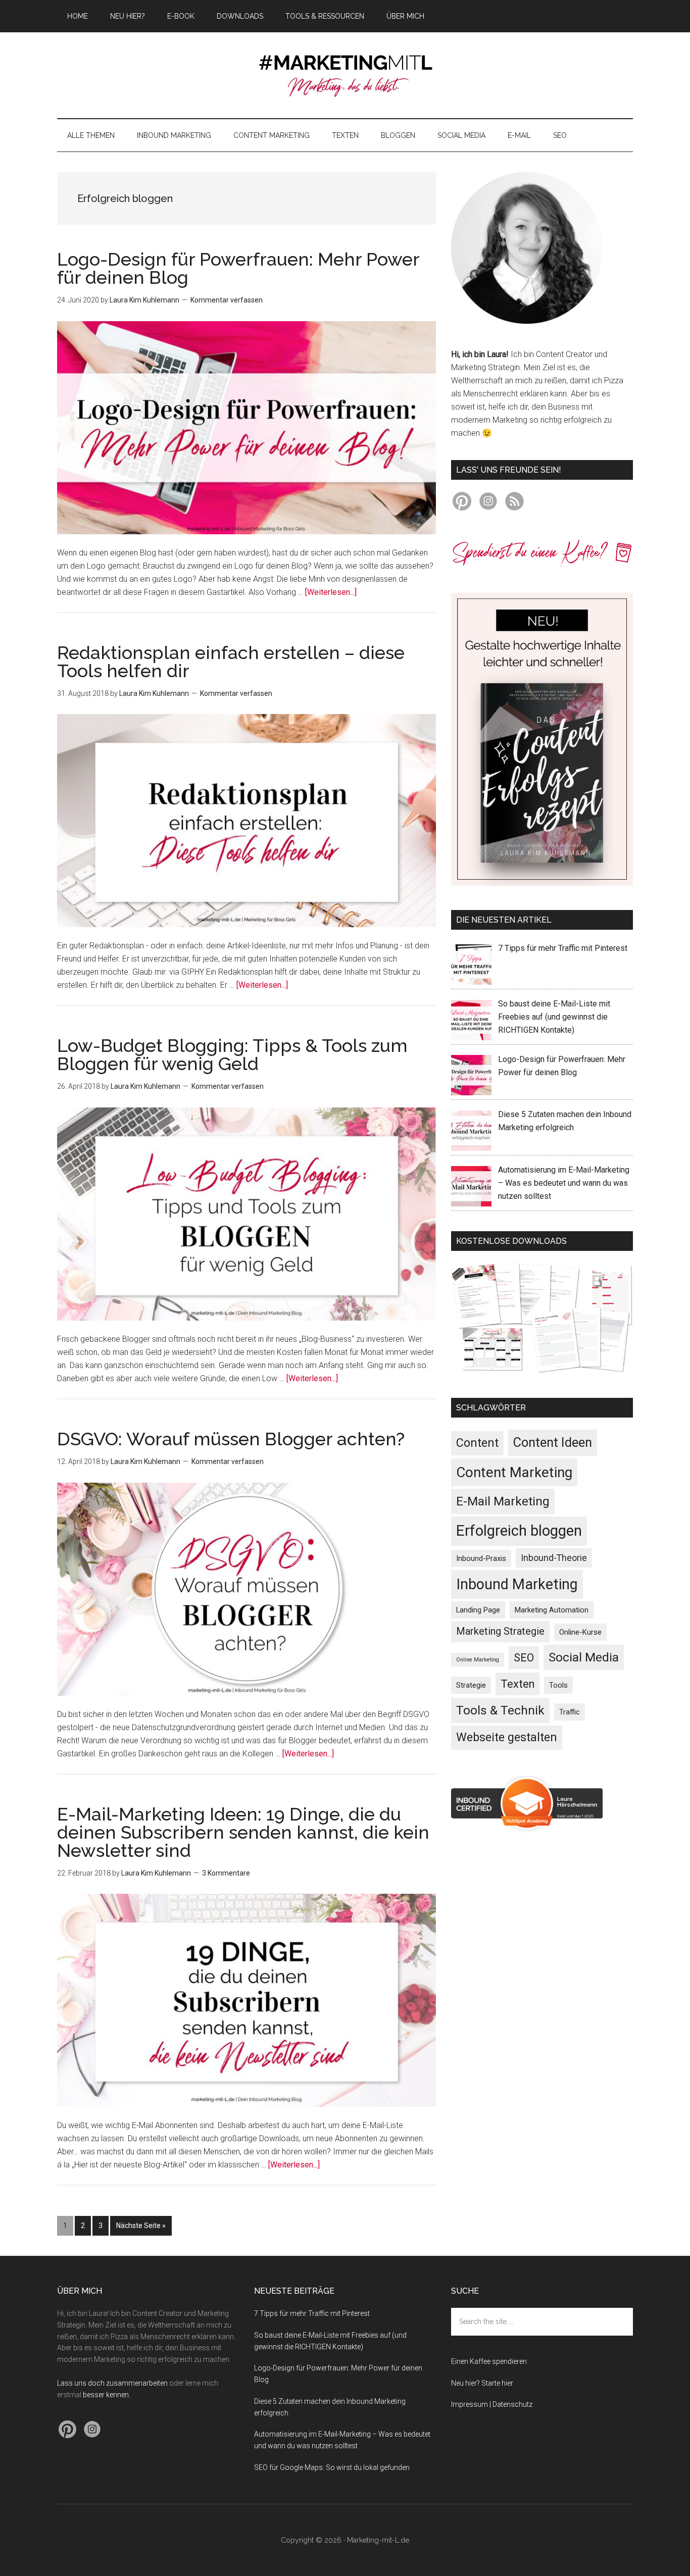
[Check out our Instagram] (488, 503)
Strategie (471, 1685)
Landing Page (478, 1610)
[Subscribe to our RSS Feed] (514, 503)
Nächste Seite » (144, 2225)
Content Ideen (553, 1442)
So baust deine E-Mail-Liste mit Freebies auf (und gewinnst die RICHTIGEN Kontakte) (554, 1017)
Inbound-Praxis (481, 1558)
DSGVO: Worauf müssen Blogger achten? (231, 1439)
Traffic (570, 1712)
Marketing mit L (345, 75)
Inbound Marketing (517, 1584)
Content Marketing (514, 1472)
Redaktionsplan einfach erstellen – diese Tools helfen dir (231, 662)
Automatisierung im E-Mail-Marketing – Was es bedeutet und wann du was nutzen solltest (564, 1183)
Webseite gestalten (507, 1737)
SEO (524, 1658)
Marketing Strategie (500, 1631)
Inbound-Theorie (554, 1558)
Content (477, 1443)
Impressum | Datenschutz (492, 2404)
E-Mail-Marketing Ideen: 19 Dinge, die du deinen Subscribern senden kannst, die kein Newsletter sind (243, 1832)
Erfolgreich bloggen (519, 1531)
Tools (558, 1685)
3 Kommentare (226, 1873)
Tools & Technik (500, 1710)
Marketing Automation (552, 1610)
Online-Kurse (580, 1632)
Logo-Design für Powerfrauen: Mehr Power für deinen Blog (238, 268)
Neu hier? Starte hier (482, 2383)
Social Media (584, 1657)
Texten (517, 1684)
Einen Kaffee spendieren (489, 2361)
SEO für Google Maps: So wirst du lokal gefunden (332, 2467)
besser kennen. (107, 2395)
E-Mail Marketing (503, 1501)
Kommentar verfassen (227, 300)
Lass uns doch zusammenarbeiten (112, 2383)
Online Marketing (478, 1660)
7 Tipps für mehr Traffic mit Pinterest (563, 948)
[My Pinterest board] (462, 503)
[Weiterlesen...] (331, 592)
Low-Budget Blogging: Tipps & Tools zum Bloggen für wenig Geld (232, 1054)
